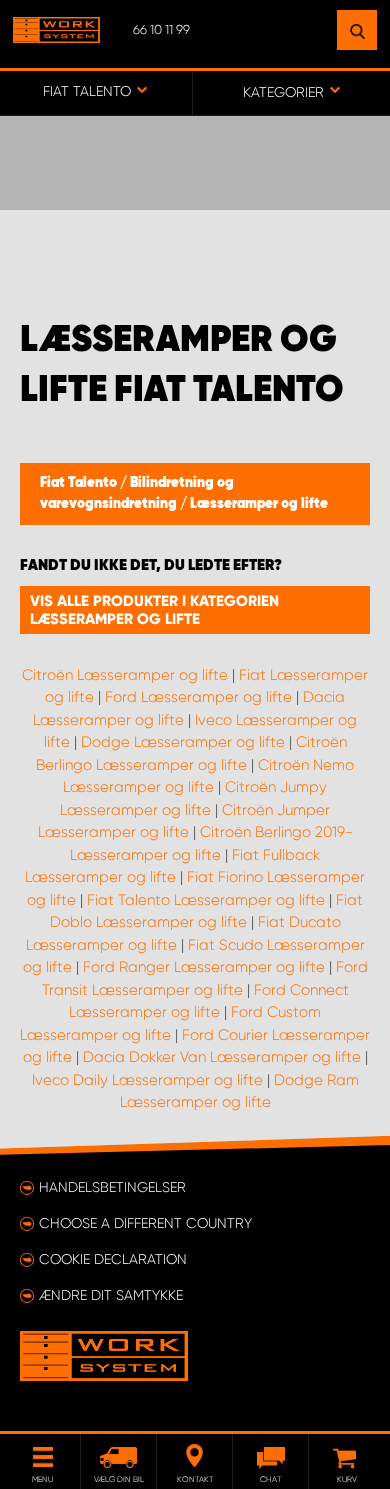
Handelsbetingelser (112, 1187)
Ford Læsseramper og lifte (198, 697)
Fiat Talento (80, 483)
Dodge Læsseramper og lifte (183, 742)
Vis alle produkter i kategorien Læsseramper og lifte (154, 610)
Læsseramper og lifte (259, 504)
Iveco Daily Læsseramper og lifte (147, 1080)
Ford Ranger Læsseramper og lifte (204, 967)
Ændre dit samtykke (111, 1295)
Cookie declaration (113, 1259)
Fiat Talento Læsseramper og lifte (206, 900)
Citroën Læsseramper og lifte (125, 675)
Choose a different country (145, 1223)
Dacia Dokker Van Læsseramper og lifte (222, 1057)
